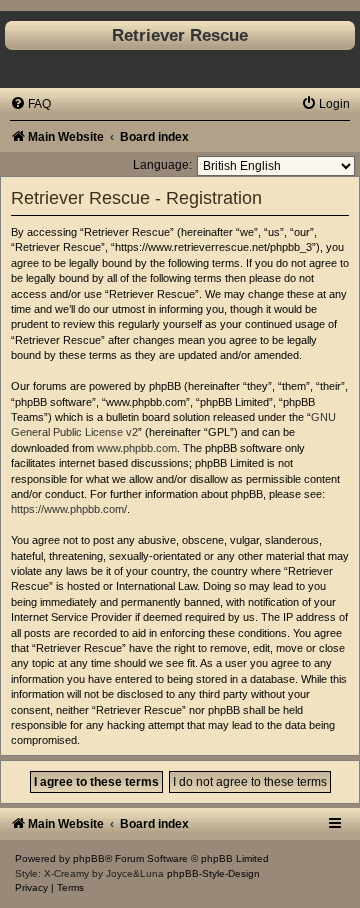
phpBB (89, 858)
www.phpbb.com (137, 448)
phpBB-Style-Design (213, 873)
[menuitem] (30, 104)
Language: (162, 165)
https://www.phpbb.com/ (69, 509)
